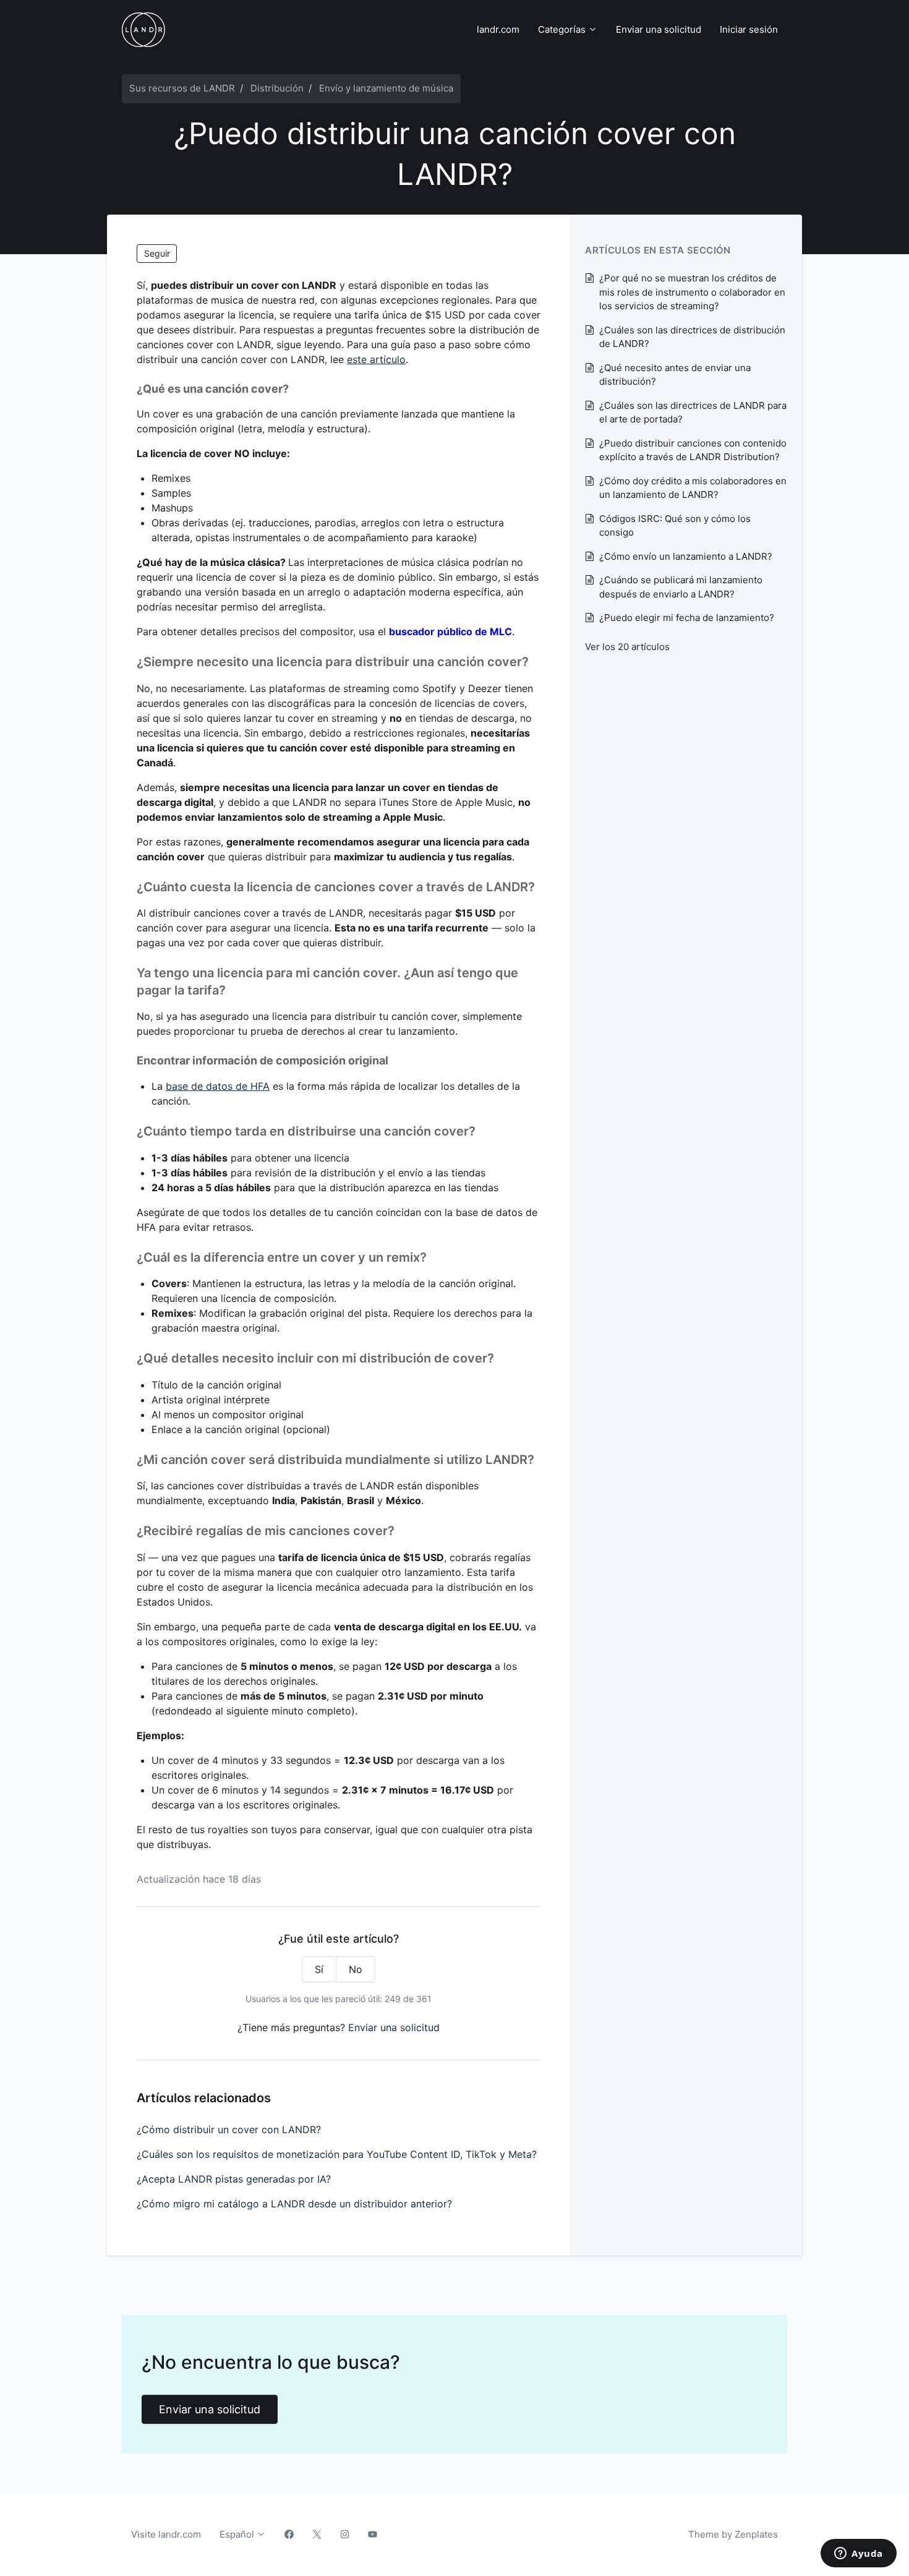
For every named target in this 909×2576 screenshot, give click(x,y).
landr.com (498, 29)
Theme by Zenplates (733, 2534)
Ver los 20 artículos (627, 647)
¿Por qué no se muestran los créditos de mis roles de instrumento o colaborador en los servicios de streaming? (692, 292)
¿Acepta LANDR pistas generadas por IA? (234, 2179)
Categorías (563, 29)
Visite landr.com (166, 2534)
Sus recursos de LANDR (182, 88)
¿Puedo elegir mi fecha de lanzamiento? (687, 618)
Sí (319, 1969)
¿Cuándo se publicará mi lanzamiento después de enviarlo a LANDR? (681, 587)
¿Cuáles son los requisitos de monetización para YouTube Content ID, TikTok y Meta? (337, 2154)
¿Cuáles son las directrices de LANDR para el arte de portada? (693, 413)
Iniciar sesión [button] (749, 29)
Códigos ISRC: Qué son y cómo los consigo (675, 526)
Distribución (277, 88)
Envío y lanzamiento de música (386, 88)
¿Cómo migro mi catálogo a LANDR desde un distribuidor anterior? (294, 2204)
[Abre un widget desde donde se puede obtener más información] (859, 2554)
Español (238, 2534)
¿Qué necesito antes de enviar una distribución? (675, 375)
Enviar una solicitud (659, 29)
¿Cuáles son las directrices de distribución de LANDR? (692, 337)
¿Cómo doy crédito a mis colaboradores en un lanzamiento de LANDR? (693, 488)
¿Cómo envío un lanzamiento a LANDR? (686, 556)
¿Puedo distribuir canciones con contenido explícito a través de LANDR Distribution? (693, 450)
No (356, 1969)
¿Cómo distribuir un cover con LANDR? (229, 2129)
